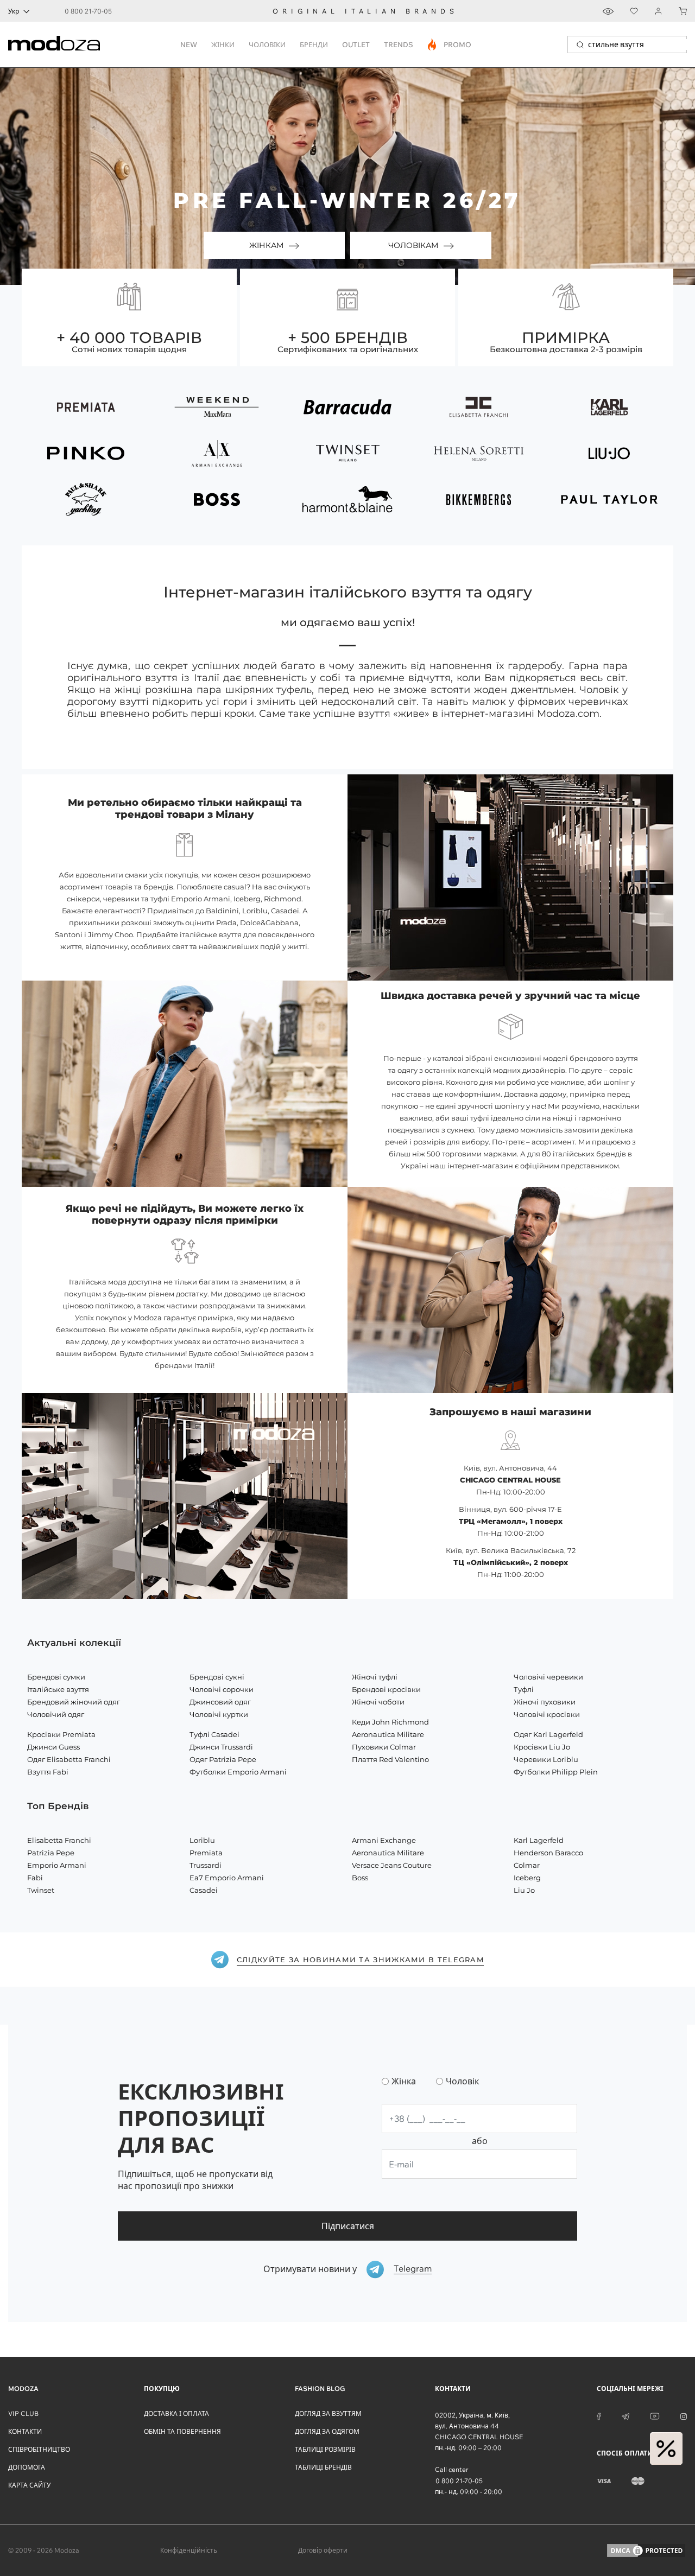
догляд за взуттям (328, 2413)
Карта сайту (29, 2485)
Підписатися (348, 2226)
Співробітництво (39, 2449)
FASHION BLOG (320, 2389)
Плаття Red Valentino (390, 1759)
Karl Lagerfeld (539, 1840)
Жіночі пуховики (545, 1702)
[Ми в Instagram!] (684, 2415)
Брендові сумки (56, 1677)
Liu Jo (524, 1890)
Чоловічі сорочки (222, 1689)
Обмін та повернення (182, 2431)
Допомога (27, 2467)
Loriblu (202, 1840)
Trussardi (206, 1865)
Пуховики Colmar (384, 1747)
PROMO (450, 44)
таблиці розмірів (325, 2449)
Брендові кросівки (386, 1689)
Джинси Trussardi (221, 1747)
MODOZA (23, 2389)
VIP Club (23, 2413)
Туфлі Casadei (214, 1734)
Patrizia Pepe (51, 1853)
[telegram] (625, 2415)
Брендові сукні (217, 1677)
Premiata (206, 1853)
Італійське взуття (58, 1689)
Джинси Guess (53, 1747)
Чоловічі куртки (219, 1714)
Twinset (41, 1890)
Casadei (204, 1890)
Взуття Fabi (48, 1772)
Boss (360, 1878)
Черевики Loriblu (546, 1759)
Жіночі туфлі (375, 1677)
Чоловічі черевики (548, 1677)
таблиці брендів (323, 2467)
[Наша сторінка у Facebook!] (599, 2415)
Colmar (527, 1865)
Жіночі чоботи (378, 1702)
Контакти (25, 2431)
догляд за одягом (327, 2431)
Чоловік (462, 2081)
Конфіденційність (189, 2550)
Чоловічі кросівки (547, 1714)
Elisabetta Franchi (59, 1840)
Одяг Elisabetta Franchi (69, 1759)
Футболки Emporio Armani (238, 1772)
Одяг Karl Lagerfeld (548, 1734)
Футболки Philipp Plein (556, 1772)
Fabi (35, 1878)
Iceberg (527, 1878)
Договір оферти (323, 2550)
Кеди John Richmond (390, 1722)
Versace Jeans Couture (392, 1865)
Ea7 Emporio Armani (227, 1878)
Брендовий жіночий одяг (74, 1702)
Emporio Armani (57, 1865)
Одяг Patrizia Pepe (223, 1759)
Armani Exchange (384, 1840)
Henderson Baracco (548, 1853)
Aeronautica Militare (388, 1734)
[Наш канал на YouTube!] (655, 2415)
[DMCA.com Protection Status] (646, 2550)
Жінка (404, 2081)
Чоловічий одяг (56, 1714)
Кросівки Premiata (61, 1734)
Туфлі (524, 1689)
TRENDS (399, 44)
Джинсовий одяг (220, 1702)
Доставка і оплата (176, 2413)
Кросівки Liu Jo (542, 1747)
